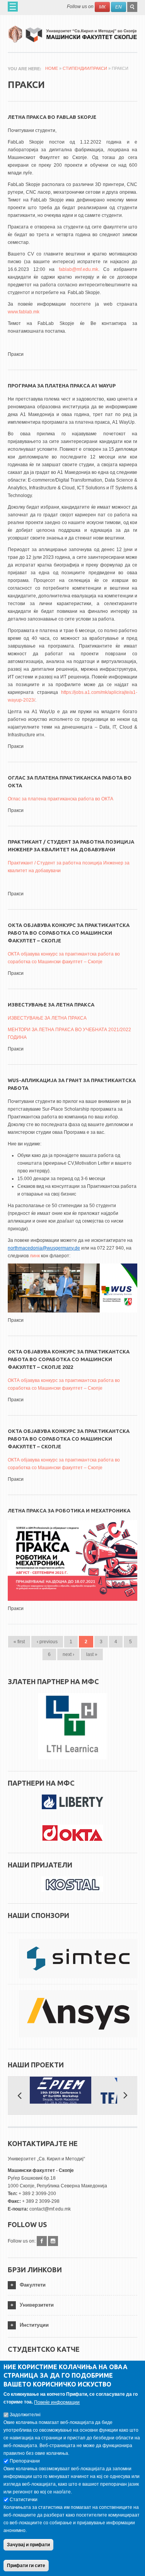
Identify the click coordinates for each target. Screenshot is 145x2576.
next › (68, 1654)
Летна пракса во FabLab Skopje (52, 117)
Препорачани (25, 2461)
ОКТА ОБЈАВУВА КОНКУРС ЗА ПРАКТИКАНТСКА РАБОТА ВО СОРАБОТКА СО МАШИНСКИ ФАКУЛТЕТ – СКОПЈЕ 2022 (69, 1359)
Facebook (42, 2241)
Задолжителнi (25, 2415)
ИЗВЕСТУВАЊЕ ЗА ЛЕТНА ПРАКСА (51, 1005)
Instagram (53, 2241)
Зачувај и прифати (28, 2545)
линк (35, 1256)
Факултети (33, 2285)
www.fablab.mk (24, 312)
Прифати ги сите (26, 2566)
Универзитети (37, 2305)
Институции (34, 2325)
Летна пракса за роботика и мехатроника (69, 1510)
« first (19, 1642)
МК (102, 7)
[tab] (72, 2285)
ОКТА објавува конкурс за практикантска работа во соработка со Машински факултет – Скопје (69, 933)
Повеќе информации (57, 2402)
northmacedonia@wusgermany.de (44, 1248)
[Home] (72, 31)
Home (52, 68)
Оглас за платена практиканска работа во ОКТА (61, 799)
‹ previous (47, 1642)
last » (92, 1654)
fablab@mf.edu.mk (78, 269)
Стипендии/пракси (85, 68)
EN (119, 7)
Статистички (24, 2500)
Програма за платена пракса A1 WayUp (62, 386)
